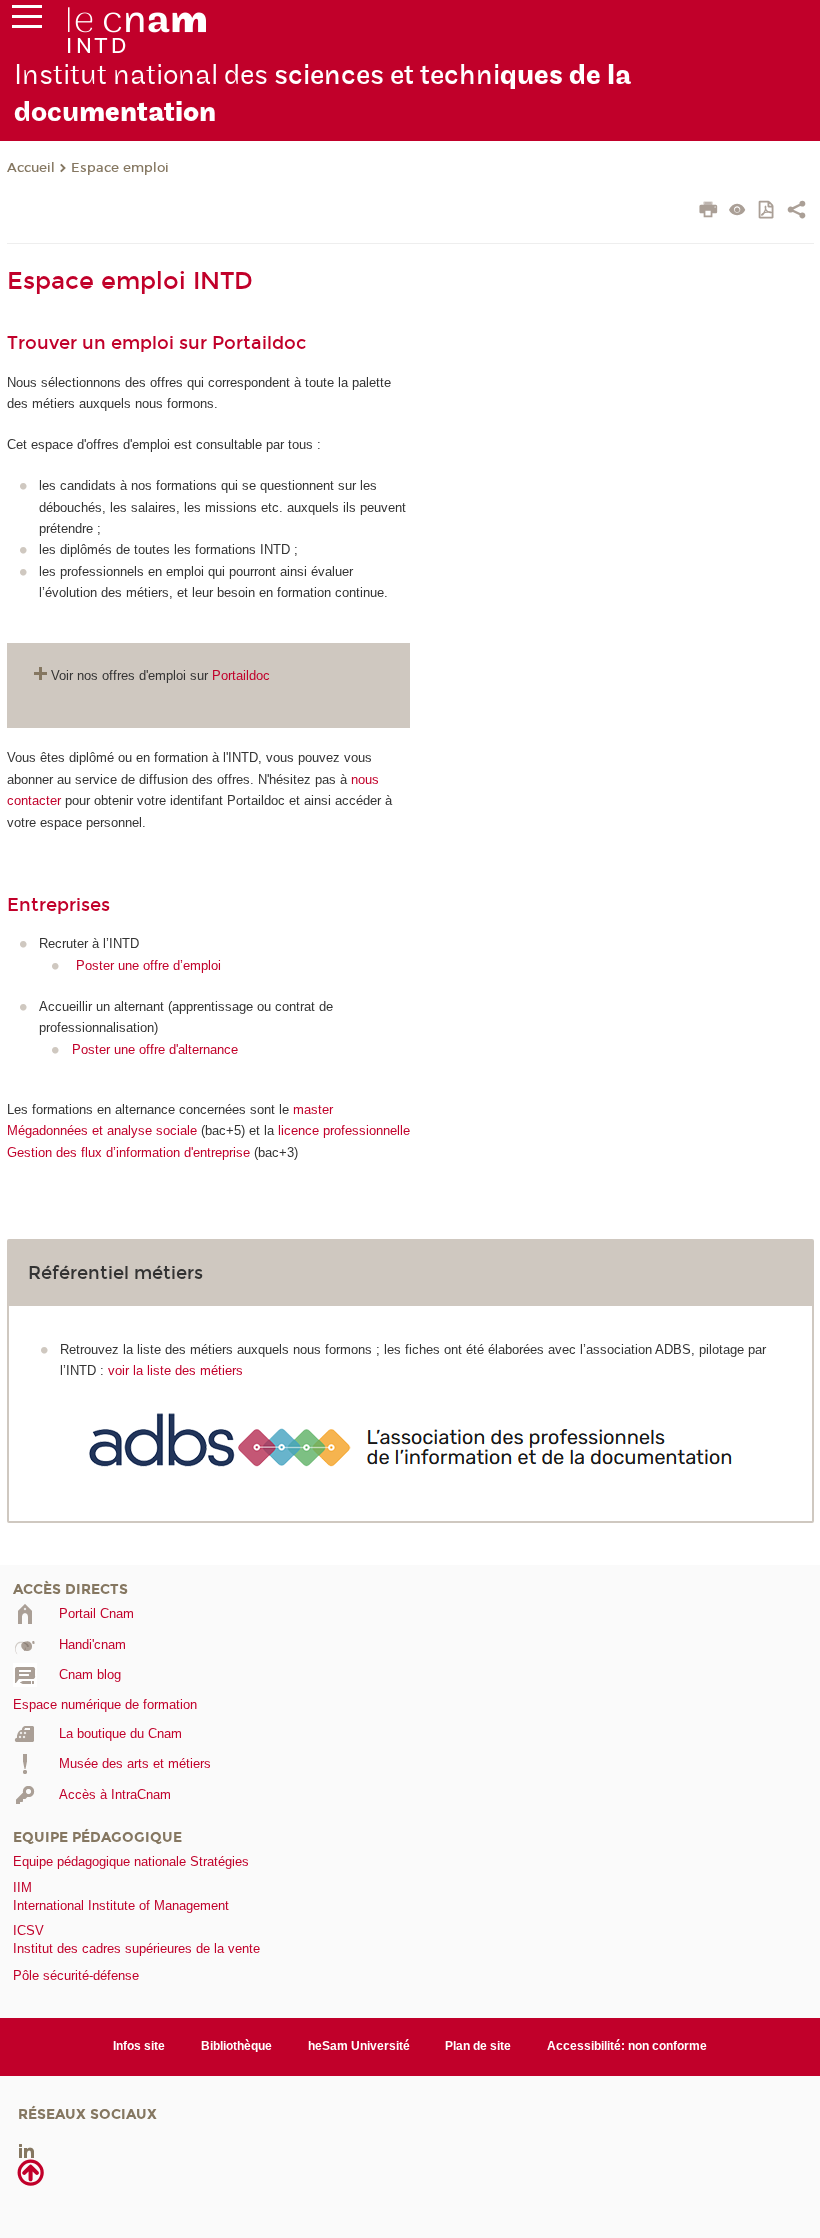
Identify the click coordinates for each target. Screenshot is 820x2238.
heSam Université (359, 2046)
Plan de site (478, 2046)
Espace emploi (120, 168)
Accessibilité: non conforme (627, 2046)
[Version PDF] (767, 211)
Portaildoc (241, 675)
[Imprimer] (708, 212)
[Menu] (27, 21)
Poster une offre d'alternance (155, 1049)
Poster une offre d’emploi (148, 965)
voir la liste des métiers (175, 1370)
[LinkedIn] (26, 2149)
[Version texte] (737, 211)
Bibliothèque (236, 2046)
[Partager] (796, 212)
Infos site (139, 2046)
